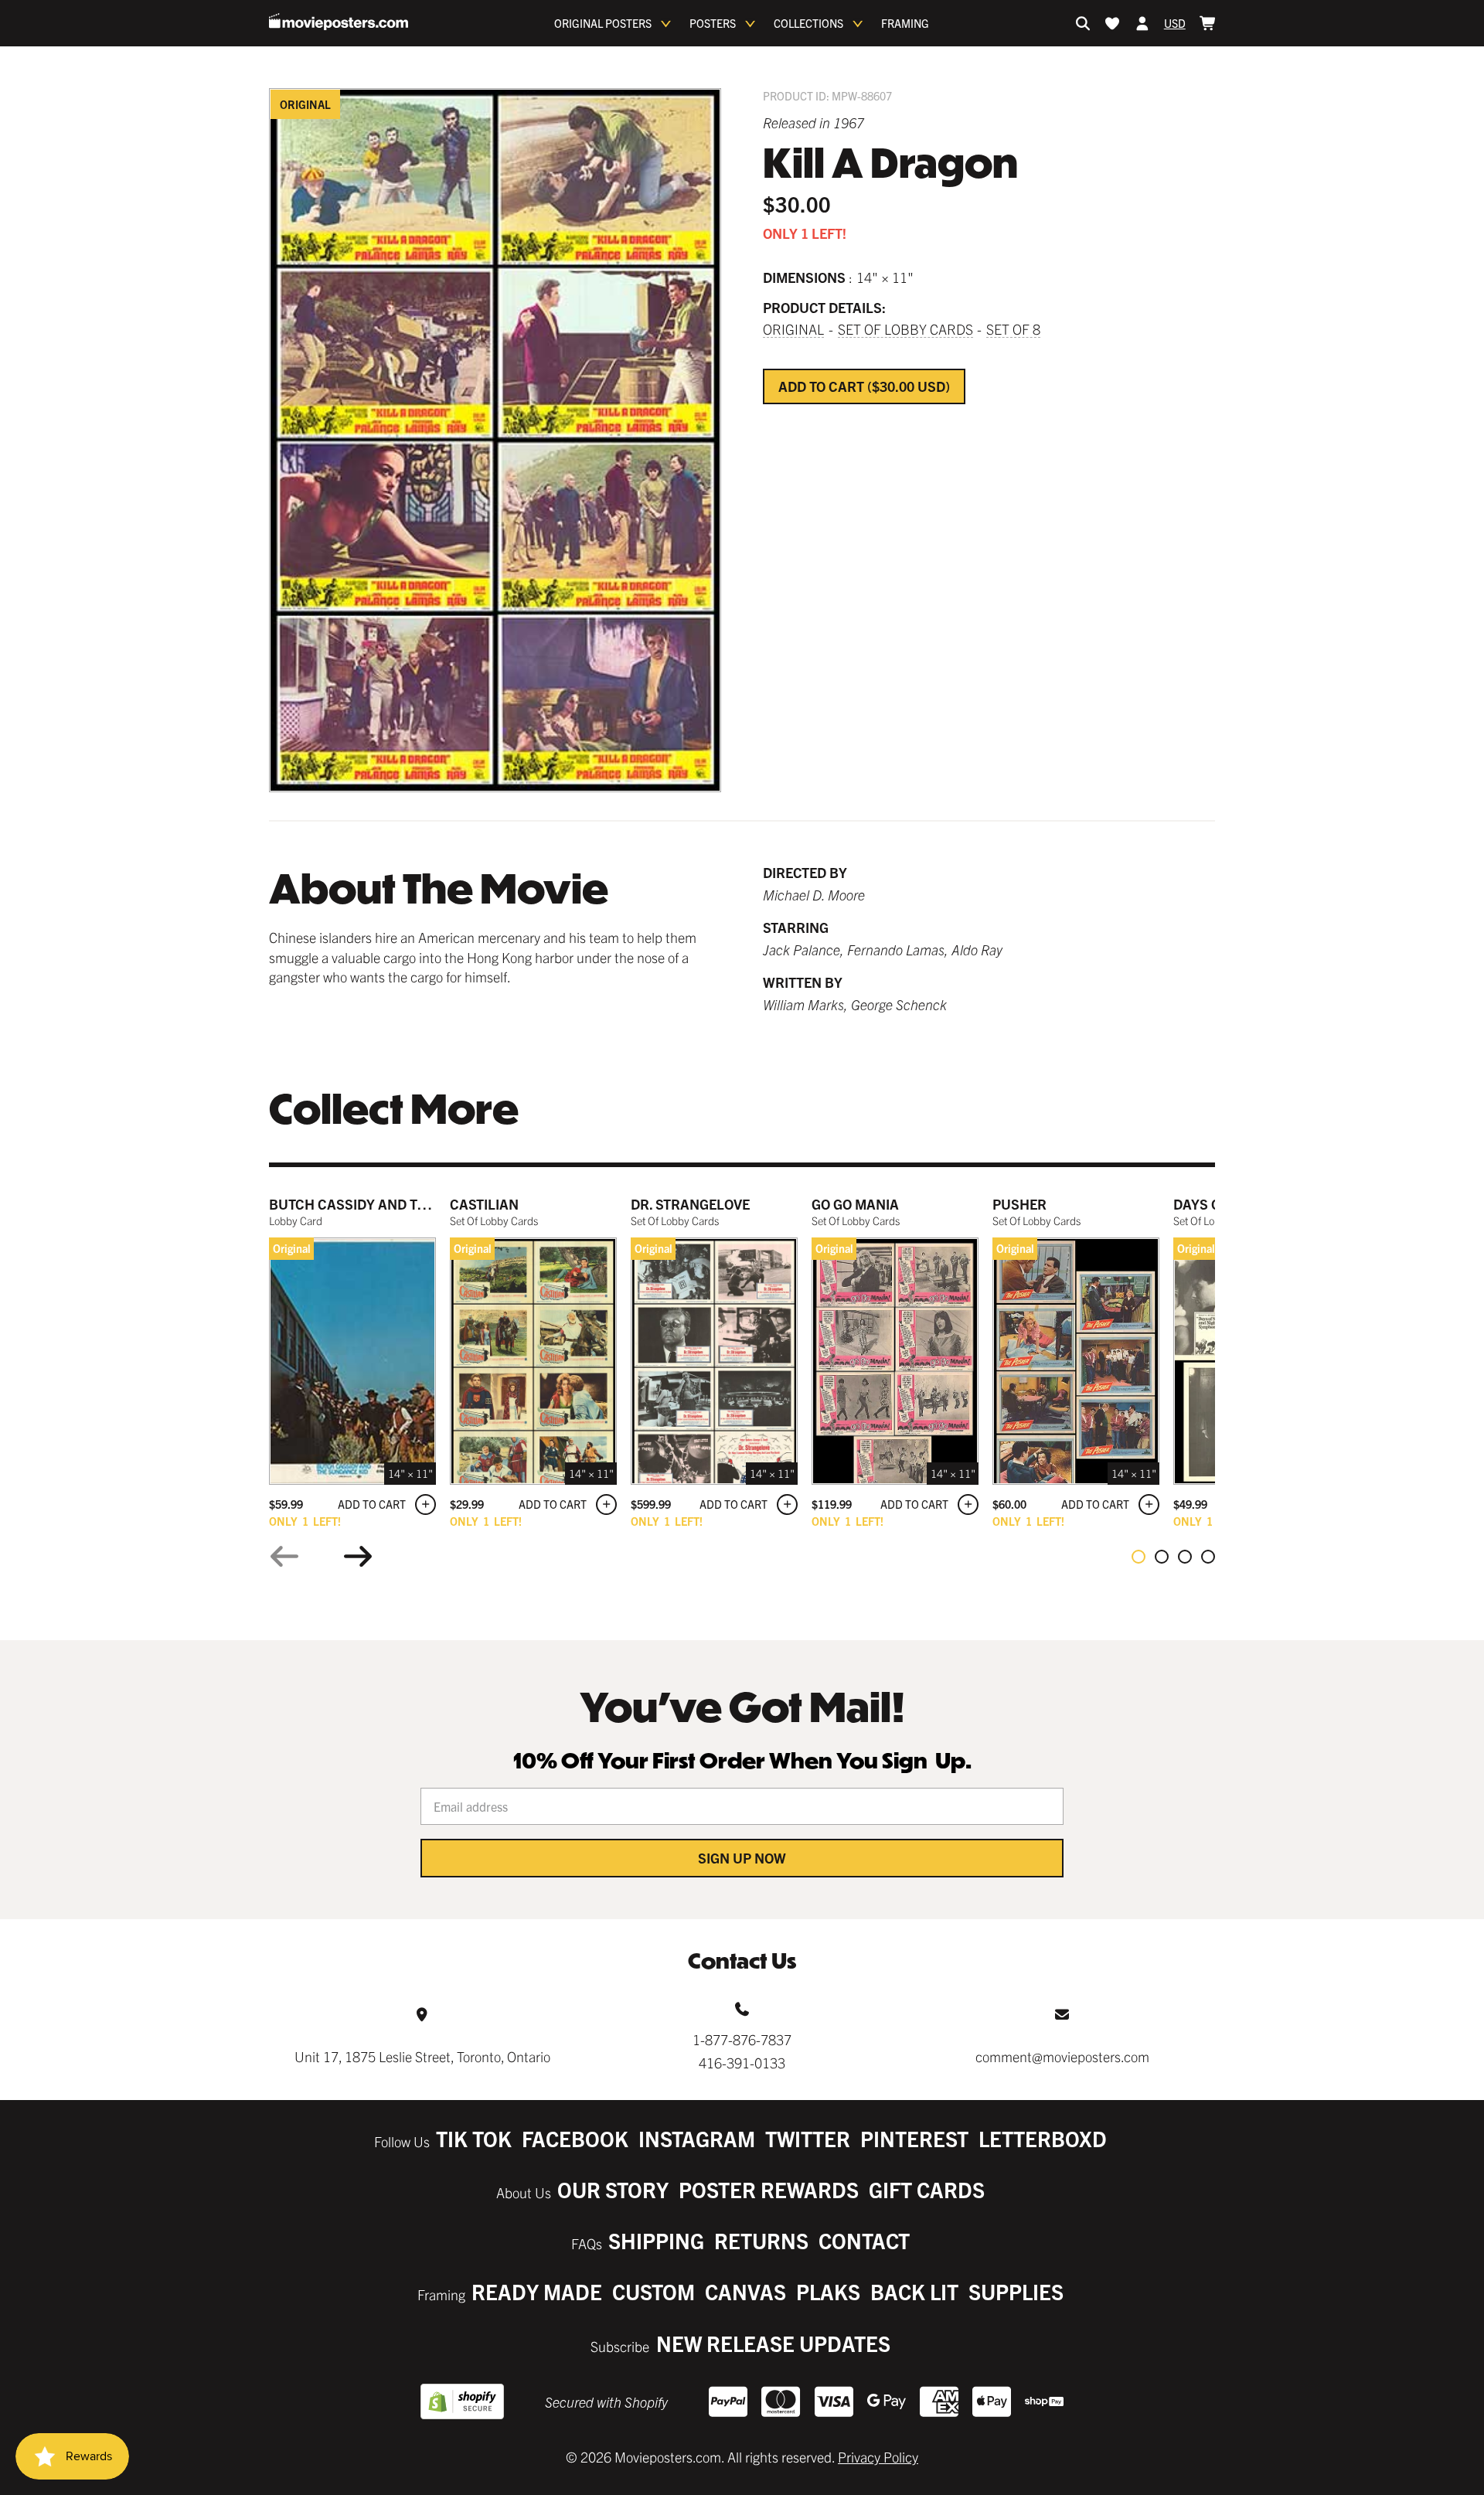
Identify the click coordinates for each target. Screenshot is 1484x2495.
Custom (654, 2291)
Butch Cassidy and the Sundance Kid (403, 1204)
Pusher (1019, 1204)
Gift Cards (927, 2189)
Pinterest (914, 2138)
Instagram (697, 2138)
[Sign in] (1142, 23)
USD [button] (1175, 23)
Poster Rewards (769, 2189)
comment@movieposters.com (1062, 2056)
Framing (905, 23)
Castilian (484, 1204)
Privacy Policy (878, 2457)
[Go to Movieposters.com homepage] (339, 22)
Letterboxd (1043, 2138)
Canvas (745, 2291)
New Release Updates (773, 2343)
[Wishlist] (1112, 23)
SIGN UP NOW (742, 1858)
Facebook (575, 2138)
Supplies (1016, 2291)
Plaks (828, 2291)
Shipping (656, 2240)
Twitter (808, 2138)
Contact (864, 2240)
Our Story (613, 2189)
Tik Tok (474, 2138)
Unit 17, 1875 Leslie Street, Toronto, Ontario (422, 2056)
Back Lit (914, 2291)
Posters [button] (713, 23)
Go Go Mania (855, 1204)
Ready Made (537, 2291)
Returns (761, 2240)
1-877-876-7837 (742, 2039)
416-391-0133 (742, 2063)
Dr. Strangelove (690, 1204)
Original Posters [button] (603, 23)
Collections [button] (808, 23)
